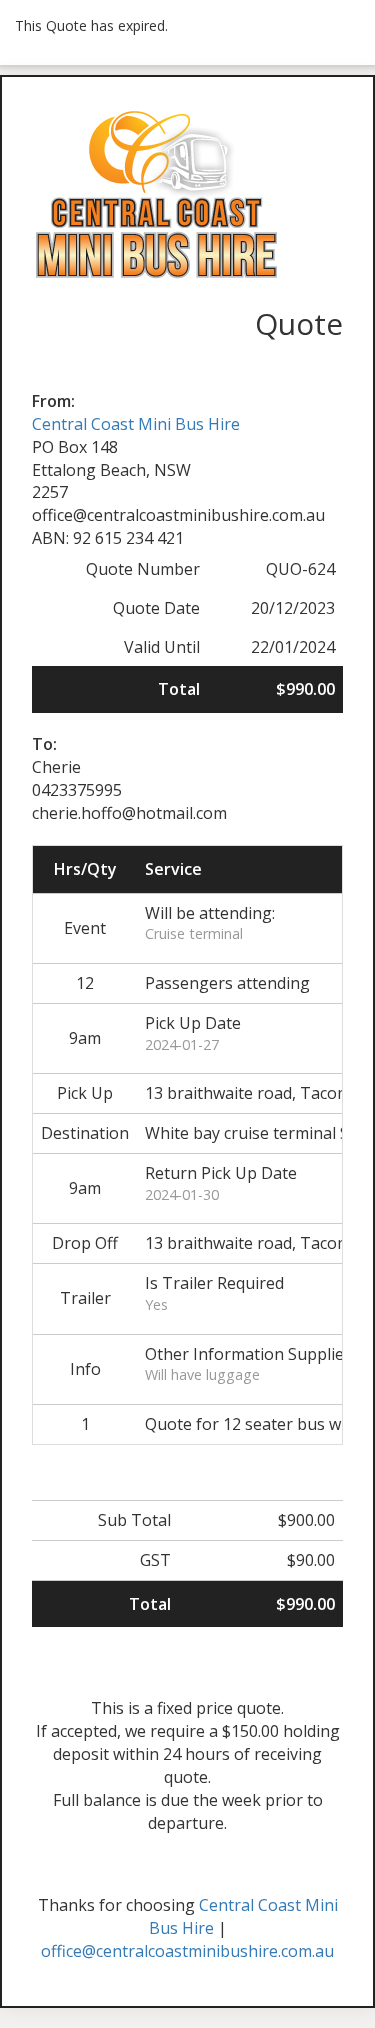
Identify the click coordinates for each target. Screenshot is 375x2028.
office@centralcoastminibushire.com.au (187, 1951)
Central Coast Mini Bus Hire (136, 424)
